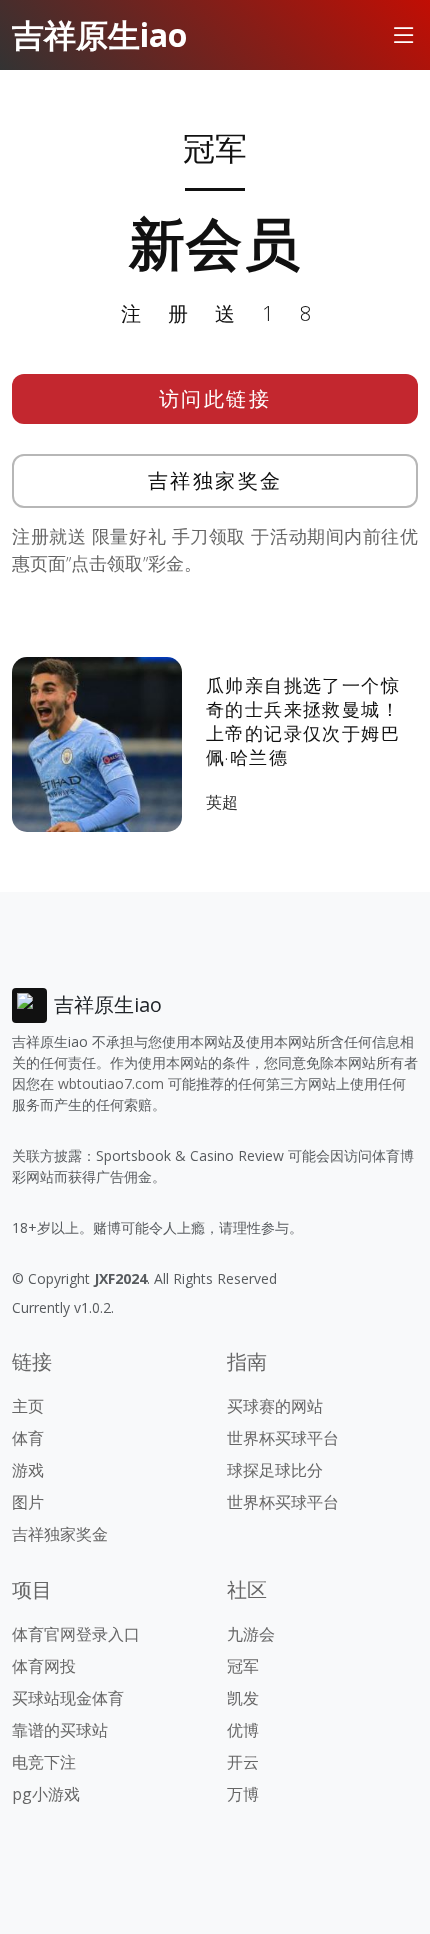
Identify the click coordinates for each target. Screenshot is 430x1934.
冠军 (243, 1666)
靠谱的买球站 (60, 1730)
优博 (243, 1730)
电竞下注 (44, 1762)
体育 (28, 1438)
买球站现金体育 (68, 1698)
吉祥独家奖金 (215, 480)
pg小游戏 (46, 1794)
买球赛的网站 (275, 1406)
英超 (222, 802)
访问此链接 (215, 398)
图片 (28, 1502)
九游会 (251, 1634)
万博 (243, 1794)
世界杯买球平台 (283, 1438)
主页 (28, 1406)
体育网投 (44, 1666)
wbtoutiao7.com (111, 1083)
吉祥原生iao (99, 34)
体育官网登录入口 (76, 1634)
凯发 (243, 1698)
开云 (243, 1762)
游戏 (28, 1470)
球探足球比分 (275, 1470)
